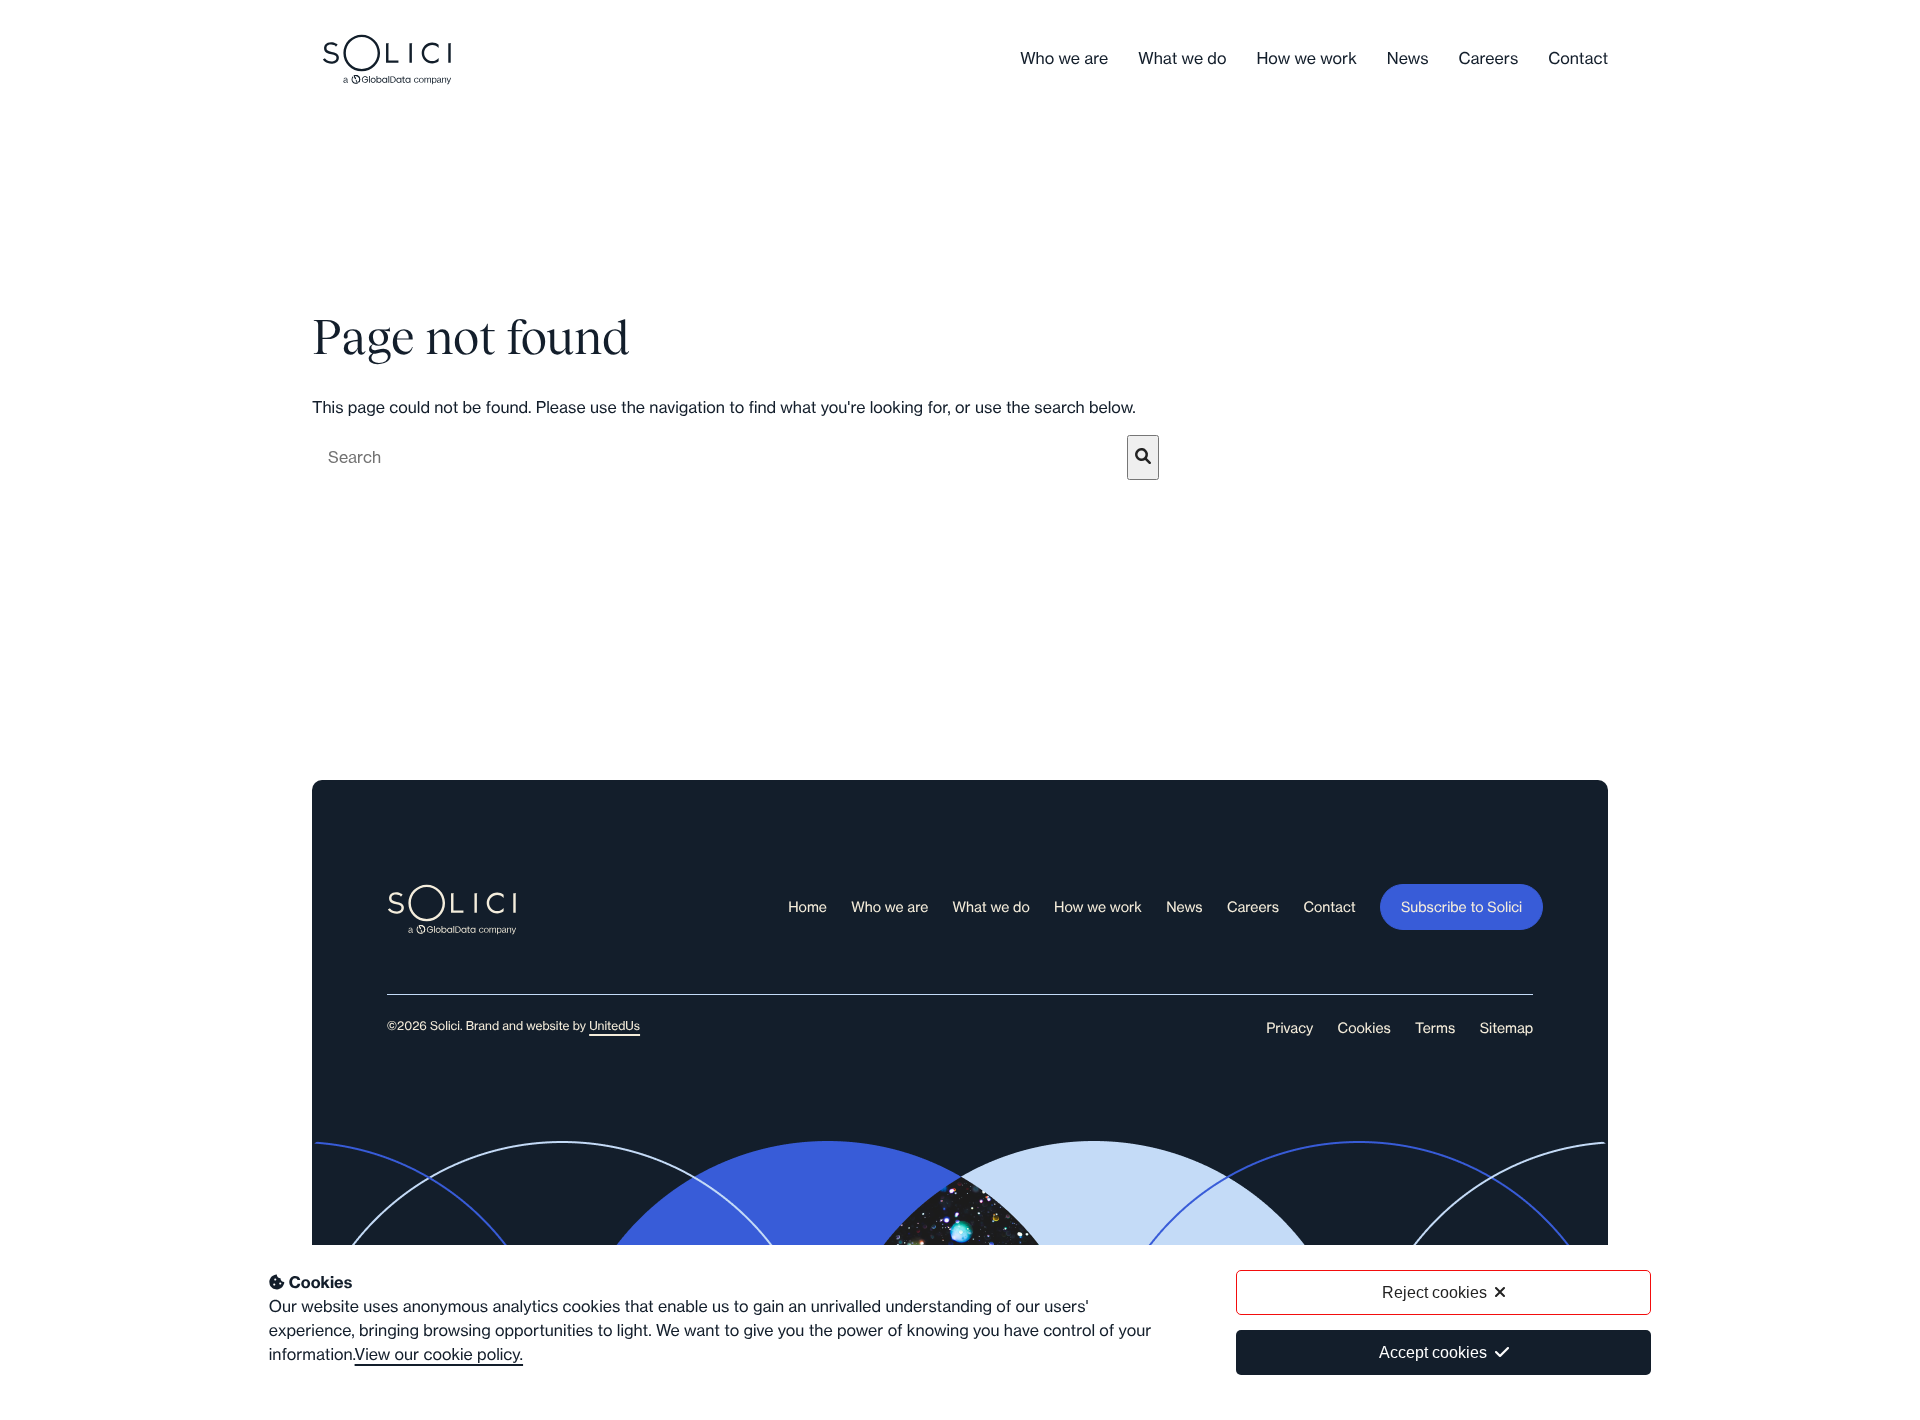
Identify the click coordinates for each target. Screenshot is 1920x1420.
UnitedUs (614, 1026)
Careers (1489, 59)
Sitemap (1507, 1028)
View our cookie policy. (439, 1355)
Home (807, 907)
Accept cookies (1433, 1352)
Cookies (1364, 1028)
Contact (1578, 59)
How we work (1306, 59)
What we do (1182, 59)
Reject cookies (1434, 1292)
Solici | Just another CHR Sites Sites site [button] (387, 59)
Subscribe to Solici (1461, 907)
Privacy (1289, 1028)
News (1408, 59)
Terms (1435, 1028)
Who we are (1064, 59)
